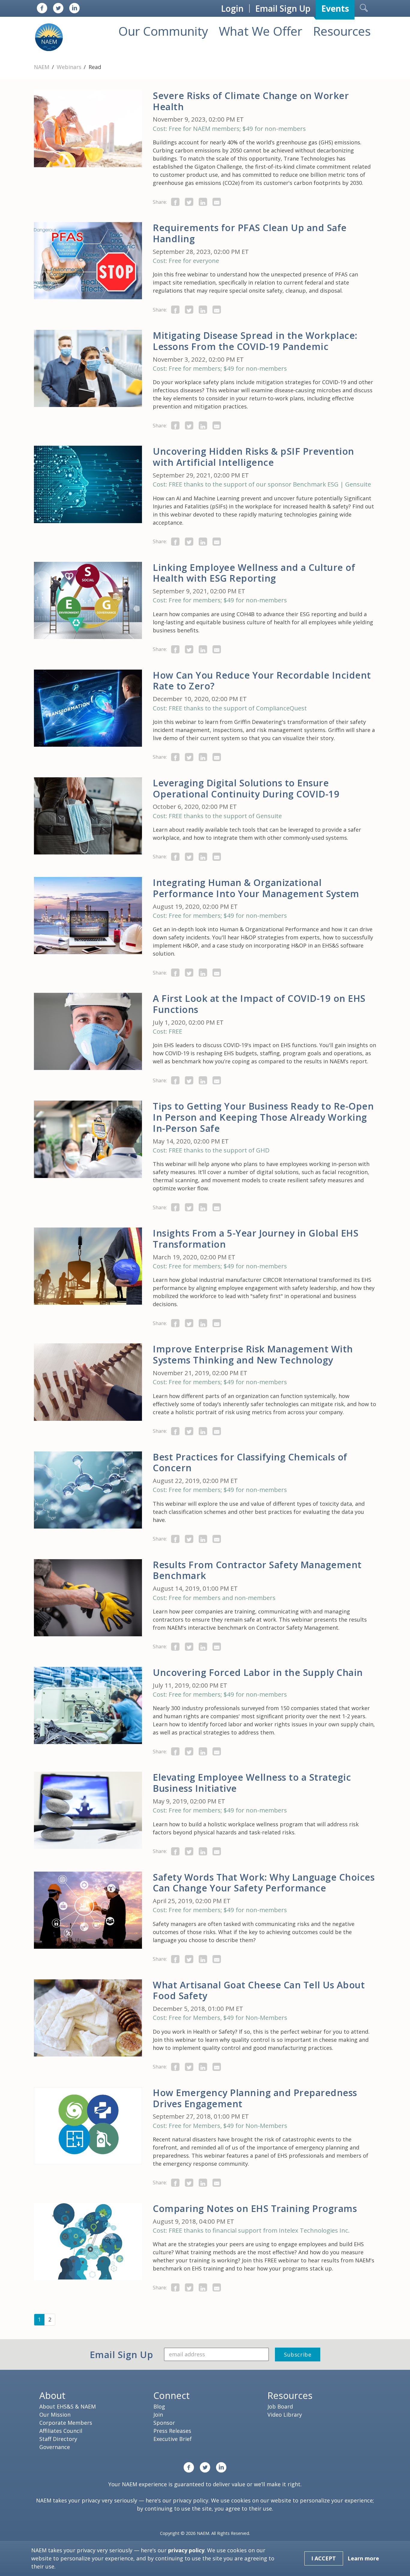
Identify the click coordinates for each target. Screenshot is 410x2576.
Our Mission (55, 2415)
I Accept (324, 2558)
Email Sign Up (283, 8)
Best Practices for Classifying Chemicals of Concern (250, 1462)
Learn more (363, 2558)
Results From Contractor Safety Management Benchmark (257, 1570)
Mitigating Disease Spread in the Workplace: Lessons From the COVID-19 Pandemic (255, 341)
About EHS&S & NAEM (68, 2406)
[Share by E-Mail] (217, 202)
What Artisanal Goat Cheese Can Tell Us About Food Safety (259, 1990)
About (52, 2395)
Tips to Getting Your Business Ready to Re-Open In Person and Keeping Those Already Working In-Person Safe (263, 1117)
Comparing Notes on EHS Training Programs (255, 2208)
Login (232, 8)
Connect (172, 2395)
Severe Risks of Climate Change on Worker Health (251, 101)
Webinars (70, 67)
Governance (55, 2447)
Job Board (280, 2406)
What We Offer (261, 31)
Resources (342, 31)
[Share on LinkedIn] (203, 202)
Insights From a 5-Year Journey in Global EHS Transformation (256, 1238)
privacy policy (191, 2500)
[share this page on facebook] (175, 202)
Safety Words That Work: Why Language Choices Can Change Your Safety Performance (264, 1883)
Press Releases (172, 2431)
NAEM (42, 67)
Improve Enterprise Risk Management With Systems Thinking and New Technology (253, 1354)
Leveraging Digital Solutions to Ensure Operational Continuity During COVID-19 (246, 788)
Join (158, 2415)
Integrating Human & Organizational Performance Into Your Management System (256, 888)
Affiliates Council (61, 2431)
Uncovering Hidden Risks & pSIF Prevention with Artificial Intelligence (253, 457)
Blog (159, 2406)
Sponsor (164, 2423)
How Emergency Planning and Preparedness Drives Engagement (255, 2098)
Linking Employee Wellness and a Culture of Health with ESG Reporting (254, 573)
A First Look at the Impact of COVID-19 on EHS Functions (259, 1004)
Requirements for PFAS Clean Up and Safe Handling (250, 233)
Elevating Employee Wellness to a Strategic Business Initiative (252, 1783)
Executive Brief (173, 2439)
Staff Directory (58, 2439)
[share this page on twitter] (189, 202)
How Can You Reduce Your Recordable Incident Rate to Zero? (262, 681)
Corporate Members (66, 2423)
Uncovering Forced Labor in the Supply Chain (258, 1672)
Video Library (285, 2415)
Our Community (163, 31)
